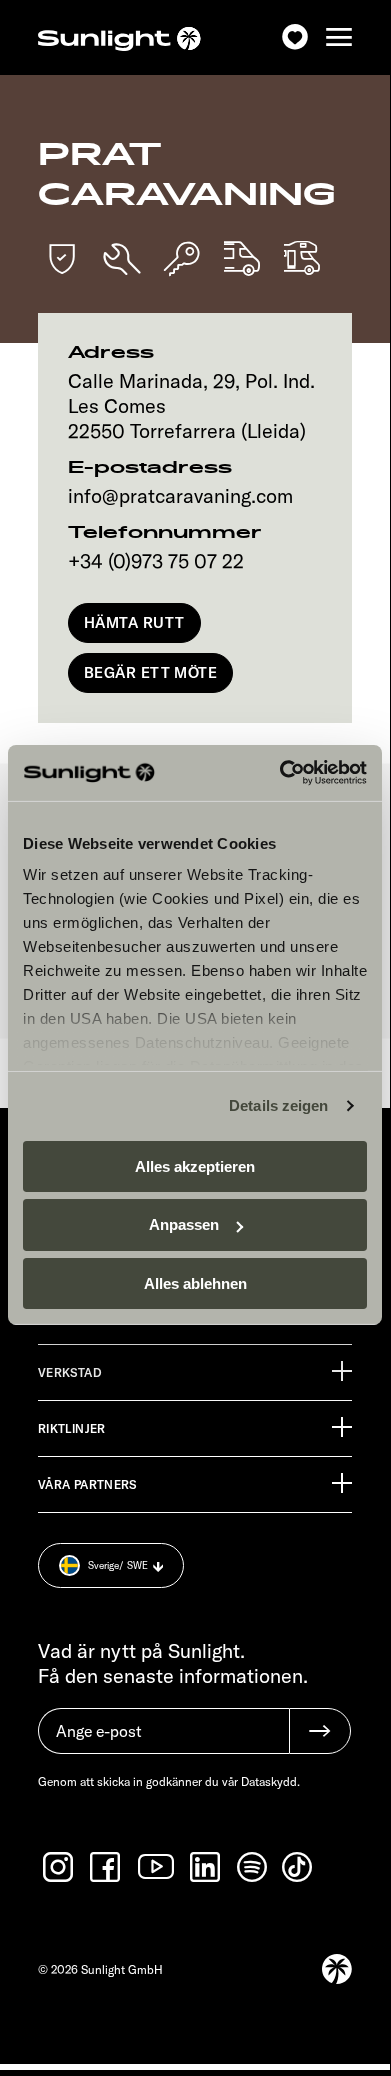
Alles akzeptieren (195, 1165)
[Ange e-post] (163, 1741)
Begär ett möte (150, 672)
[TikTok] (299, 1867)
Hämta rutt (134, 622)
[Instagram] (60, 1867)
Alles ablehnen (195, 1283)
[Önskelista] (295, 37)
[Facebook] (107, 1867)
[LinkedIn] (207, 1867)
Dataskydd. (270, 1781)
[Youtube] (157, 1866)
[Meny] (339, 37)
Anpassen (184, 1224)
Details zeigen (278, 1105)
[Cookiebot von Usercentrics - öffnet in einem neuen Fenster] (280, 773)
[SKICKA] (320, 1731)
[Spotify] (253, 1867)
